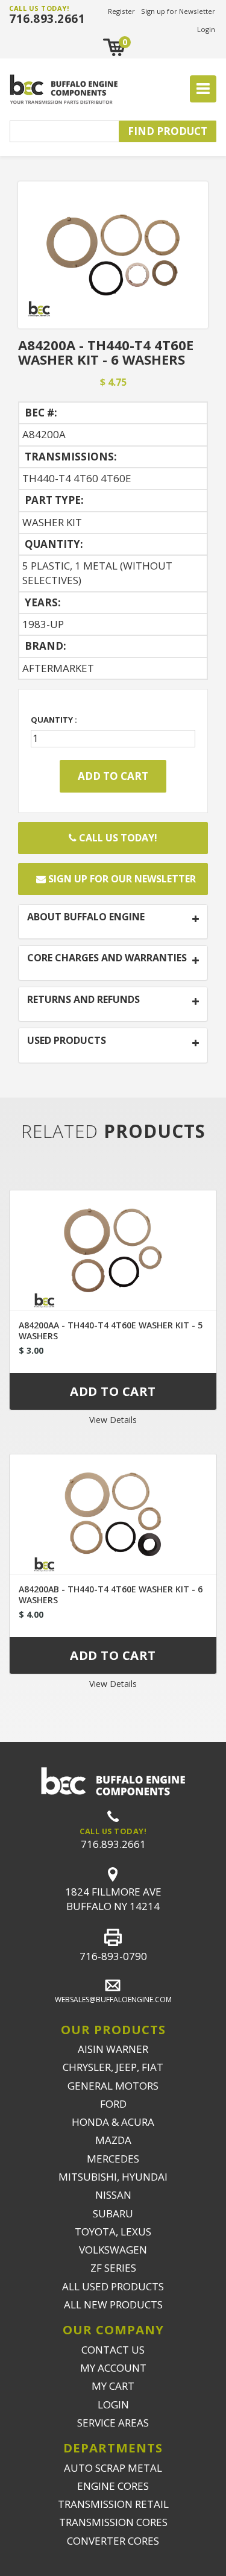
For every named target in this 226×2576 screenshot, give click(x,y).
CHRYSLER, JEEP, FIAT (113, 2067)
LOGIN (113, 2405)
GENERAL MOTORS (113, 2086)
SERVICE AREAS (113, 2423)
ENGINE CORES (113, 2486)
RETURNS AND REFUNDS (83, 1000)
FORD (113, 2104)
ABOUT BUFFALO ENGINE (86, 917)
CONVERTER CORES (113, 2541)
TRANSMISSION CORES (113, 2522)
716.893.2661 (47, 19)
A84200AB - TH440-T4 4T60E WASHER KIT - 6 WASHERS (111, 1594)
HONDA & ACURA (113, 2122)
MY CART (113, 2386)
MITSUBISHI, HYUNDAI (113, 2177)
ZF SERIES (113, 2268)
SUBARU (113, 2213)
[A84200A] (113, 253)
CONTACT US (113, 2350)
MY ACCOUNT (113, 2368)
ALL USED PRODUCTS (113, 2286)
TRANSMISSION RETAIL (113, 2504)
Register (121, 11)
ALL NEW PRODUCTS (113, 2304)
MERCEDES (113, 2159)
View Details (113, 1420)
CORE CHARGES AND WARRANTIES (107, 958)
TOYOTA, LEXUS (113, 2232)
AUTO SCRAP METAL (113, 2468)
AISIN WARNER (113, 2049)
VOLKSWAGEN (113, 2250)
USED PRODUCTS (67, 1041)
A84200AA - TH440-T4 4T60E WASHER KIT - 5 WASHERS (111, 1330)
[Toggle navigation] (203, 89)
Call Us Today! (117, 838)
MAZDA (113, 2140)
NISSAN (113, 2195)
